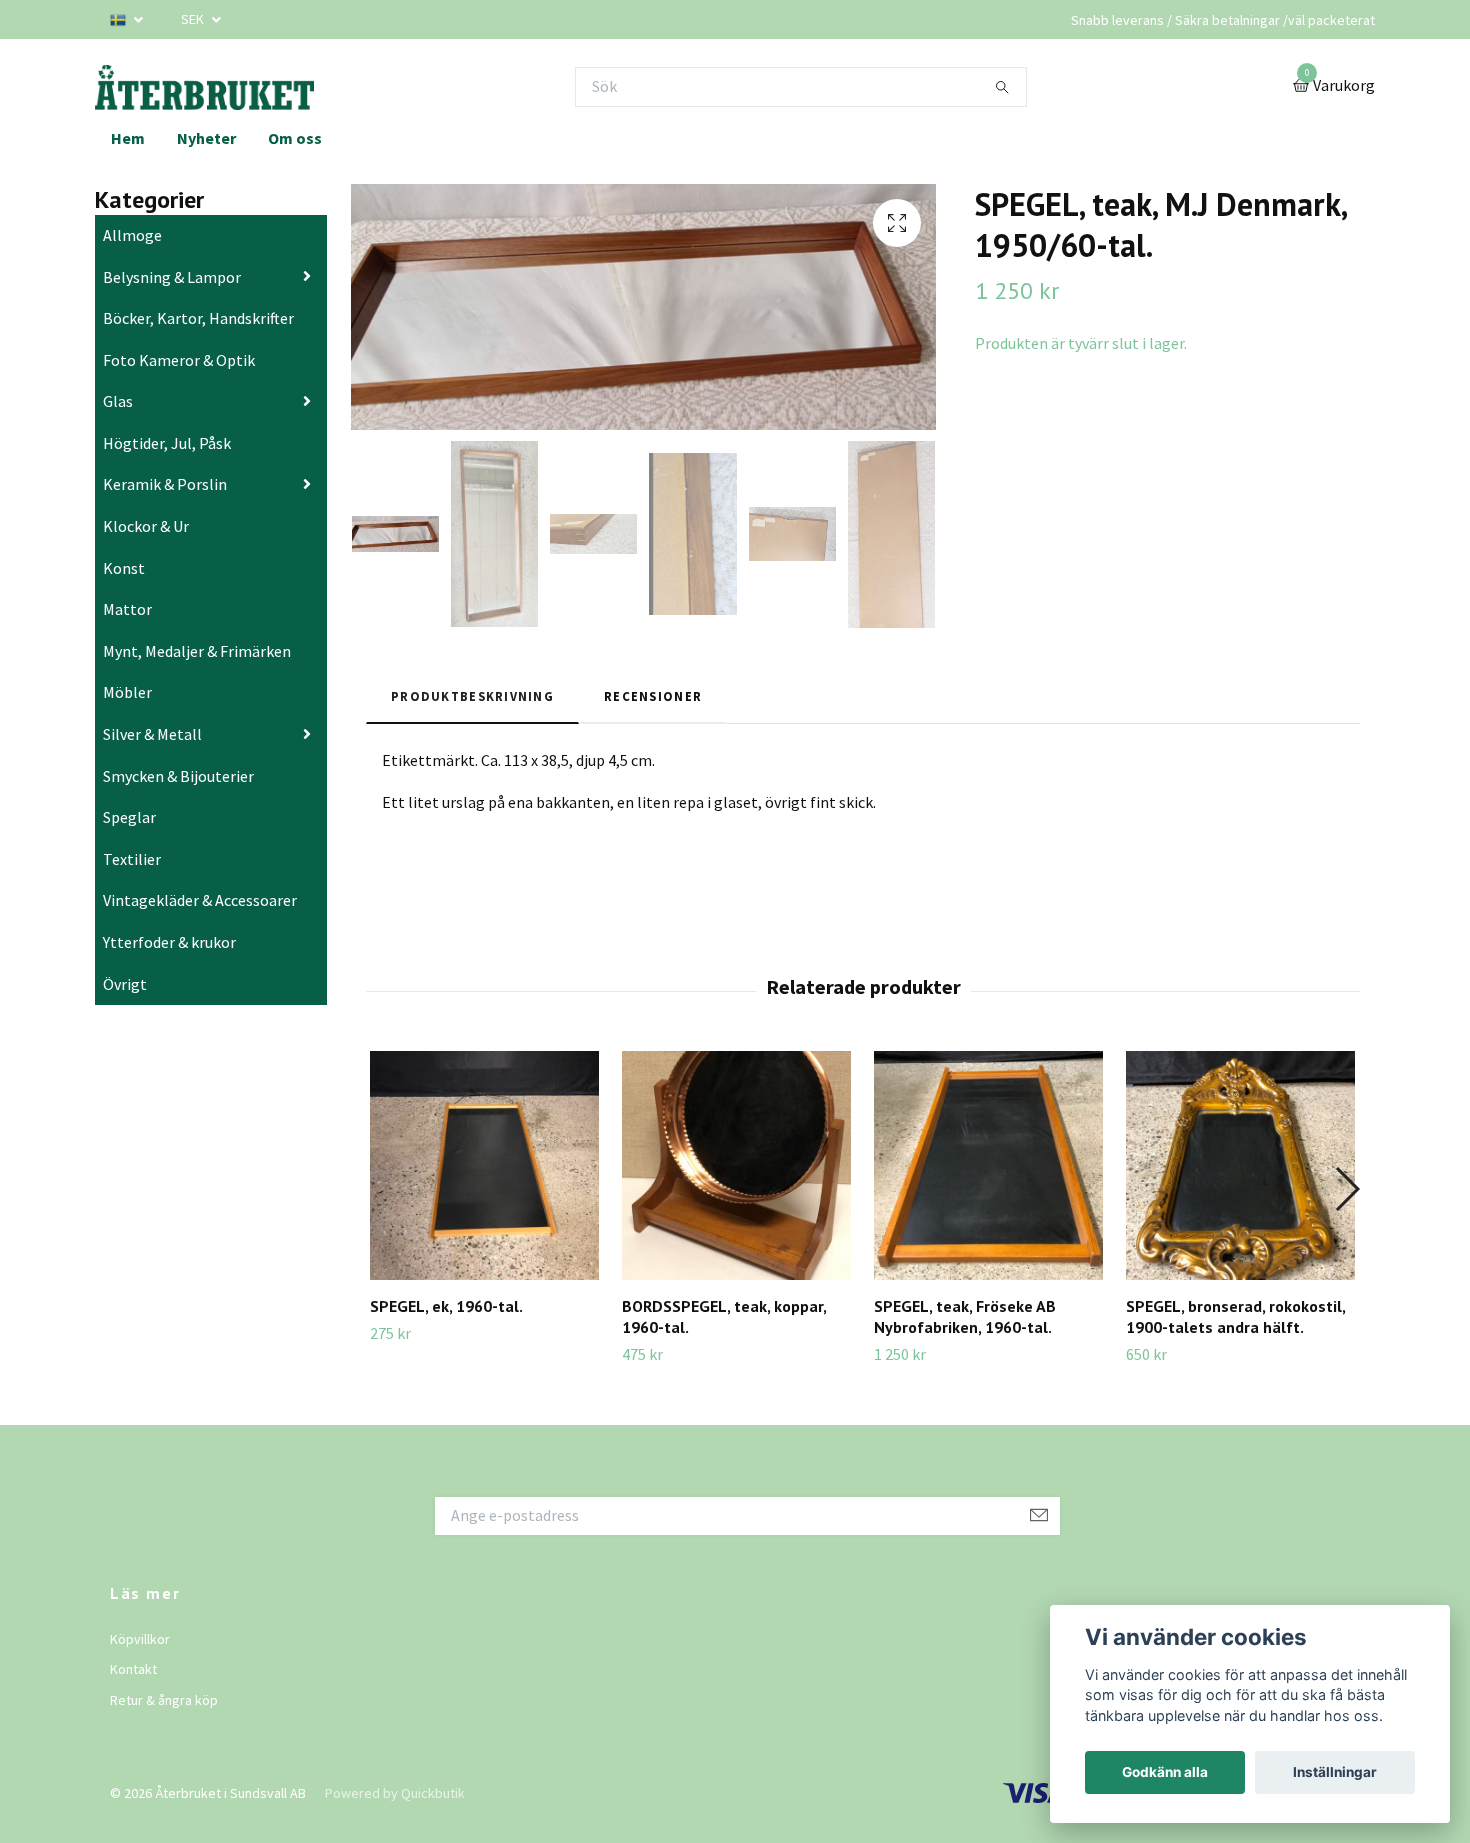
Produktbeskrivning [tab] (472, 696)
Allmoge (132, 235)
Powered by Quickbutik (395, 1793)
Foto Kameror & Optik (179, 360)
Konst (124, 568)
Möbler (127, 692)
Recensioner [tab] (653, 696)
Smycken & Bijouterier (178, 776)
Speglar (129, 817)
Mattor (127, 609)
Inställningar (1335, 1772)
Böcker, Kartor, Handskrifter (198, 318)
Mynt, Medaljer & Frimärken (197, 651)
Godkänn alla (1165, 1772)
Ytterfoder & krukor (169, 942)
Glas (118, 401)
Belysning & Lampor (172, 277)
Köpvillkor (140, 1639)
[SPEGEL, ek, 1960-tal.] (484, 1165)
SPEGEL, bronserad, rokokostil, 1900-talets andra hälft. (1235, 1316)
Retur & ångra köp (164, 1700)
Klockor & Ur (146, 526)
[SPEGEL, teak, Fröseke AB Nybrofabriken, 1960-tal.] (988, 1165)
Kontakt (133, 1669)
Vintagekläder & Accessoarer (200, 900)
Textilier (132, 859)
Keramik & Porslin (165, 484)
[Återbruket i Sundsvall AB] (204, 86)
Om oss (295, 138)
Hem (128, 138)
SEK (194, 19)
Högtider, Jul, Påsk (167, 443)
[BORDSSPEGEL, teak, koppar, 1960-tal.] (736, 1165)
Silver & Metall (152, 734)
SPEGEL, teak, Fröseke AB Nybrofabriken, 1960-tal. (965, 1316)
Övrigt (125, 984)
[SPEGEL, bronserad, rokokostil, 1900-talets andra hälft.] (1240, 1165)
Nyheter (206, 138)
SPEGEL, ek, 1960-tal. (446, 1306)
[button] (1346, 1189)
